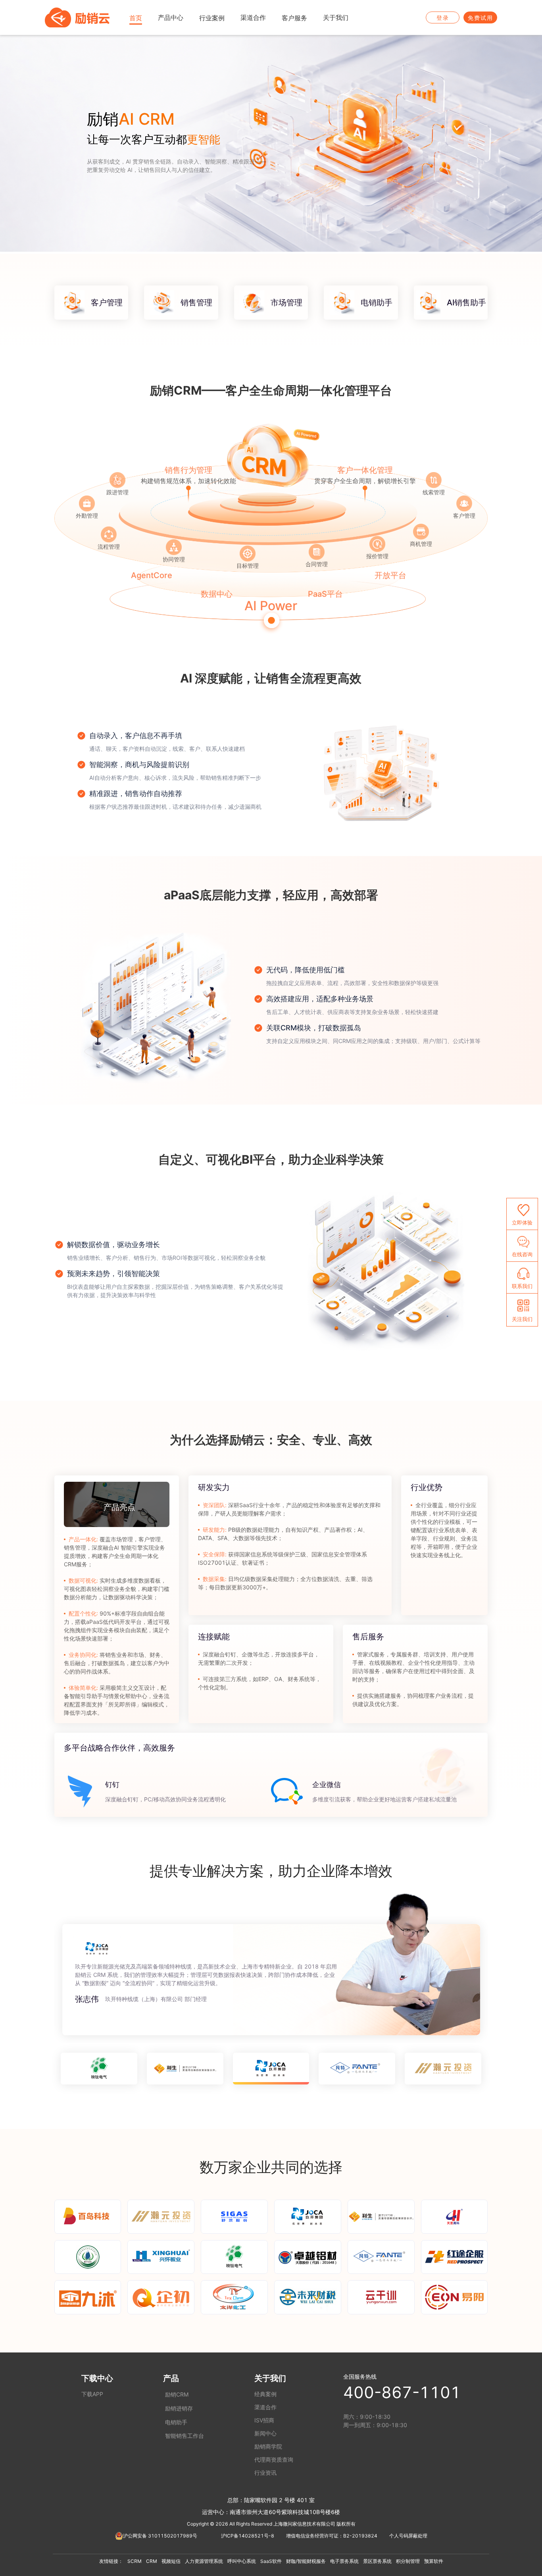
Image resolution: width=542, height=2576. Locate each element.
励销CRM (177, 2394)
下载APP (92, 2394)
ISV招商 (264, 2420)
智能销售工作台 (185, 2436)
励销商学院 (268, 2446)
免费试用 (480, 18)
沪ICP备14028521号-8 (248, 2536)
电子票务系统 (344, 2561)
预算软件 (434, 2561)
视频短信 (171, 2561)
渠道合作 (265, 2407)
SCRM (135, 2561)
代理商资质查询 (274, 2459)
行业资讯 (265, 2473)
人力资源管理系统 (204, 2561)
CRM (152, 2561)
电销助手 (176, 2422)
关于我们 (270, 2378)
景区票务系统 (377, 2561)
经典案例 (265, 2394)
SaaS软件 (271, 2561)
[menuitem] (136, 18)
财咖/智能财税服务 (306, 2561)
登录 (443, 18)
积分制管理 (408, 2561)
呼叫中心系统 (242, 2561)
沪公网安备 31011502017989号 (160, 2536)
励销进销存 (179, 2408)
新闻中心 (265, 2433)
